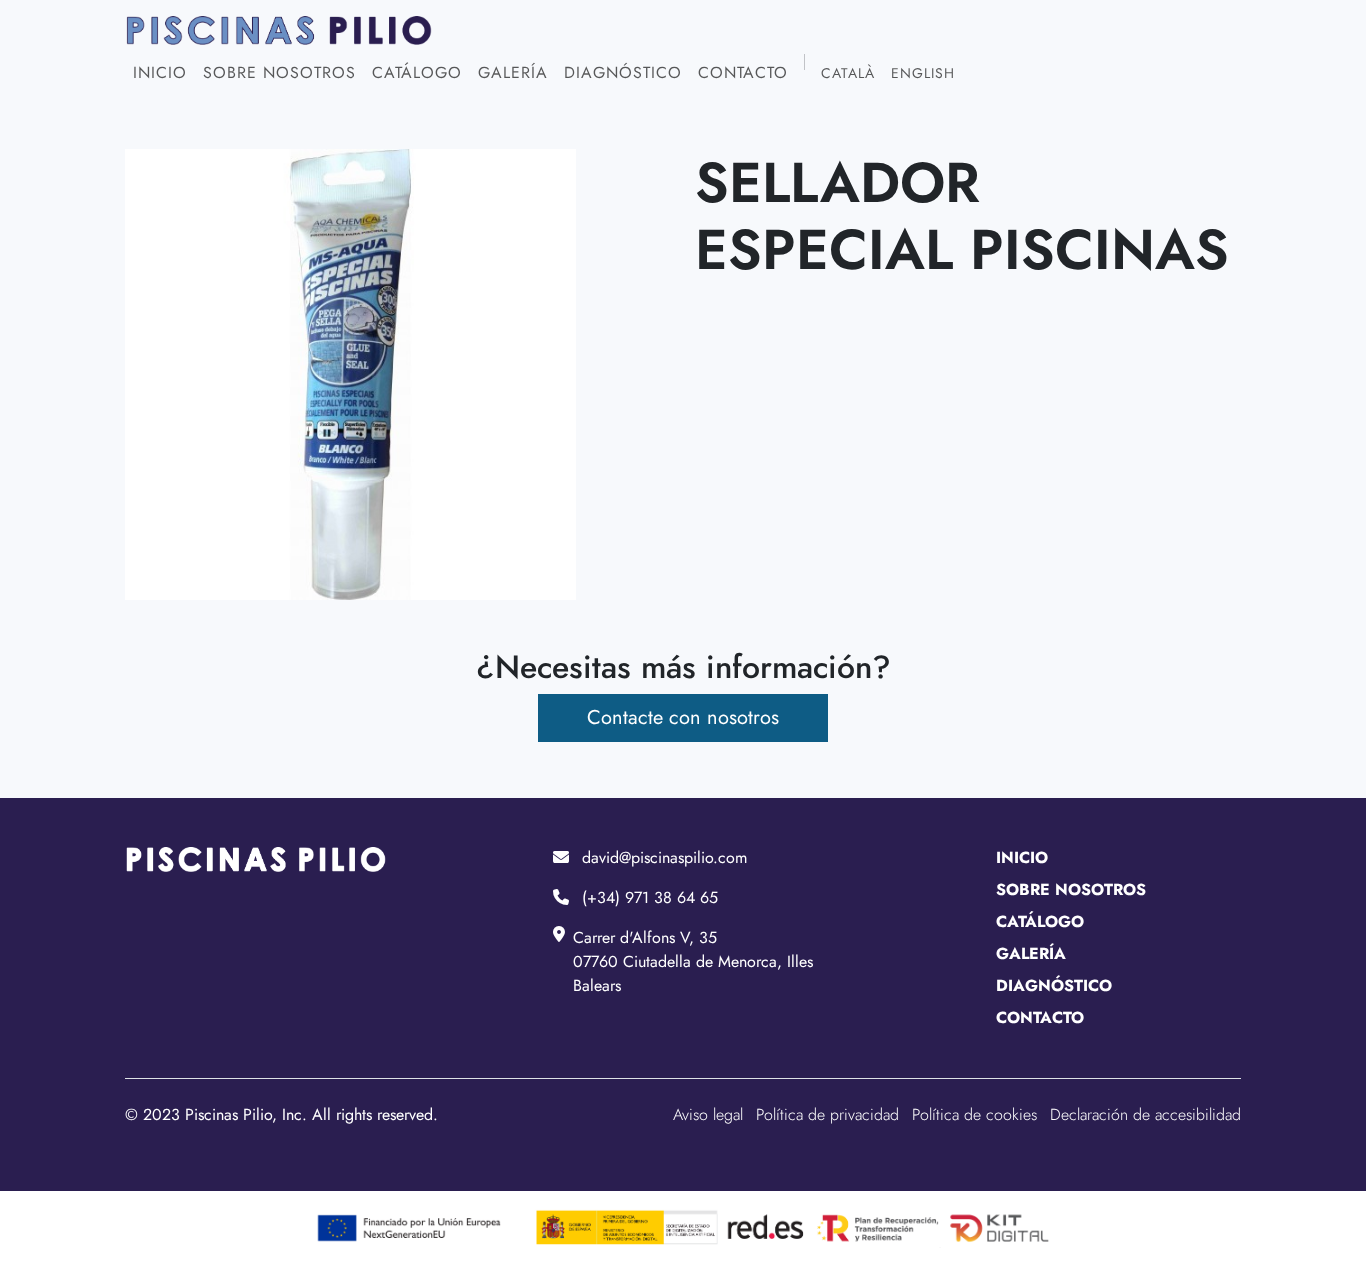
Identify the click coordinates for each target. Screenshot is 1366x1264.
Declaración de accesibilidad (1145, 1114)
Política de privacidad (827, 1114)
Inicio (160, 72)
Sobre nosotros (279, 72)
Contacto (743, 72)
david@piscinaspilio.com (664, 857)
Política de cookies (974, 1114)
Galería (513, 72)
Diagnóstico (623, 72)
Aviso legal (708, 1114)
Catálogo (417, 72)
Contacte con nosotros (683, 717)
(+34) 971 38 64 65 (650, 897)
